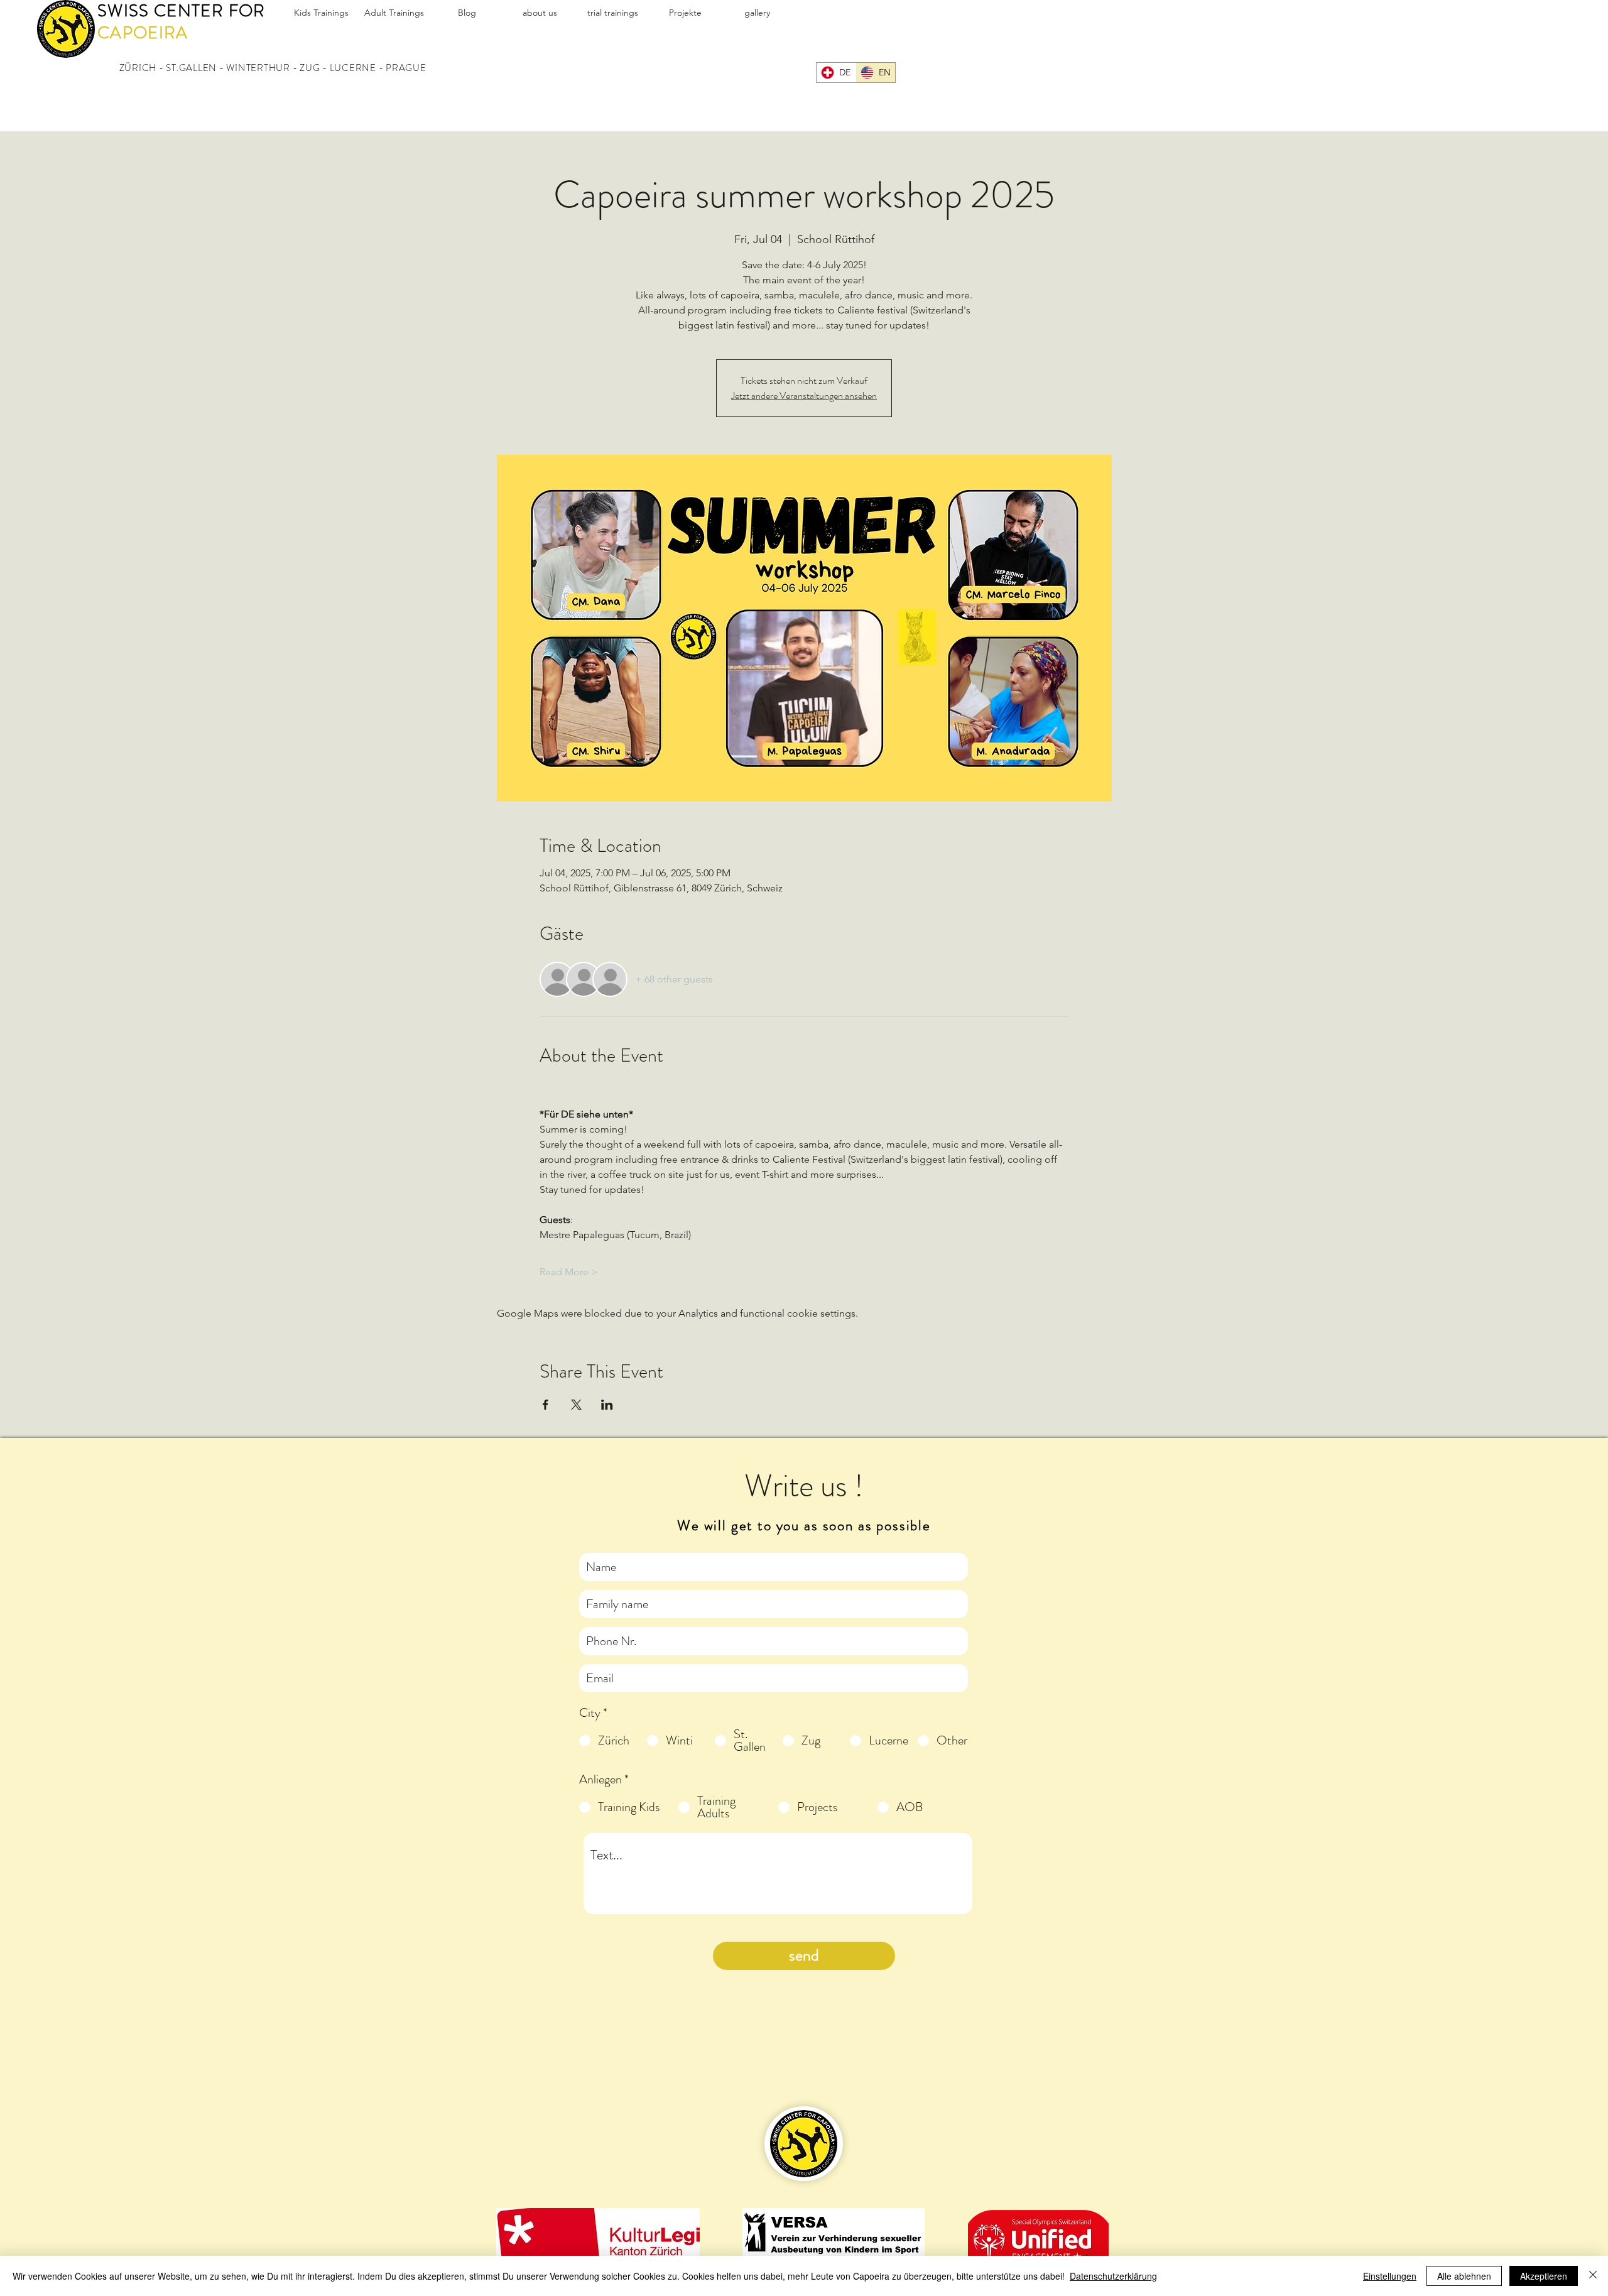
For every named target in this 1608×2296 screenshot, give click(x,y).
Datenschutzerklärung (1113, 2276)
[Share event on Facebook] (546, 1405)
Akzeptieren (1544, 2276)
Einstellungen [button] (1390, 2276)
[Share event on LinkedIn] (607, 1405)
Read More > (569, 1272)
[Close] (1593, 2276)
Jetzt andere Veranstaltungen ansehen (804, 395)
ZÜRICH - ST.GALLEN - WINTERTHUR (205, 68)
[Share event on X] (576, 1405)
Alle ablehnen (1464, 2276)
